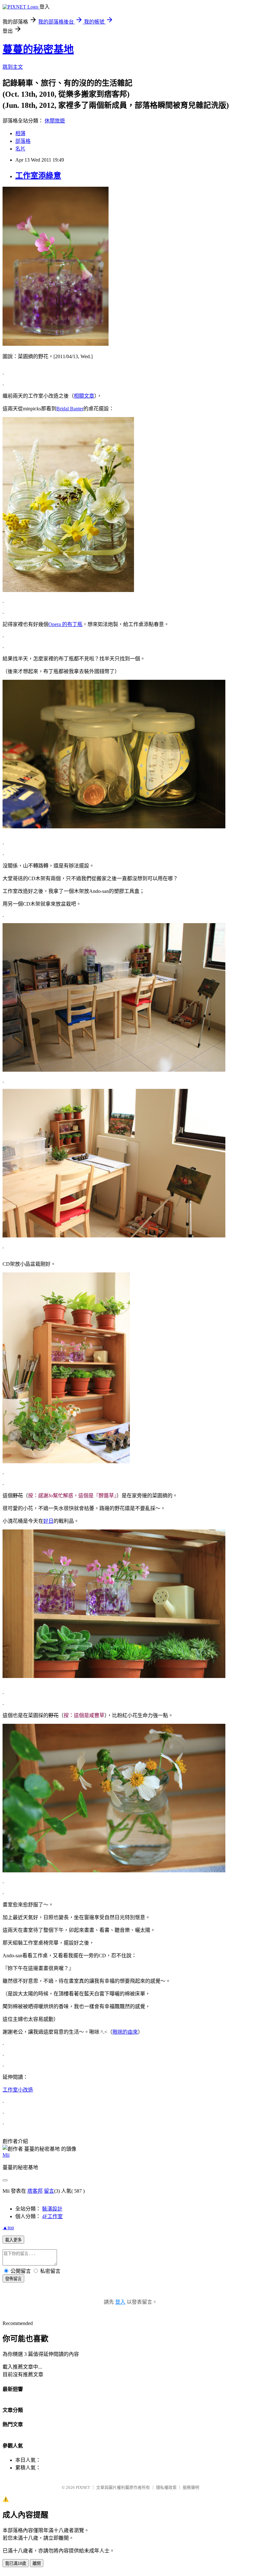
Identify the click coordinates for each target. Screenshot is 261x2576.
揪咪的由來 (125, 2032)
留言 (49, 2191)
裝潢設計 (52, 2209)
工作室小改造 (18, 2090)
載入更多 (13, 2240)
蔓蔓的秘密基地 (38, 49)
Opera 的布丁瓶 (65, 624)
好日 (48, 1521)
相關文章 (84, 396)
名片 (20, 149)
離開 (37, 2563)
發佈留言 (13, 2279)
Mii (6, 2155)
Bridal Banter (70, 409)
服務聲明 (191, 2487)
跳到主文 (13, 67)
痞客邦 (35, 2191)
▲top (8, 2228)
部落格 (23, 141)
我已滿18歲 (16, 2563)
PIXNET (83, 2487)
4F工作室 (52, 2216)
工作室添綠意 (38, 176)
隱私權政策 (166, 2487)
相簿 (20, 133)
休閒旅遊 (55, 121)
